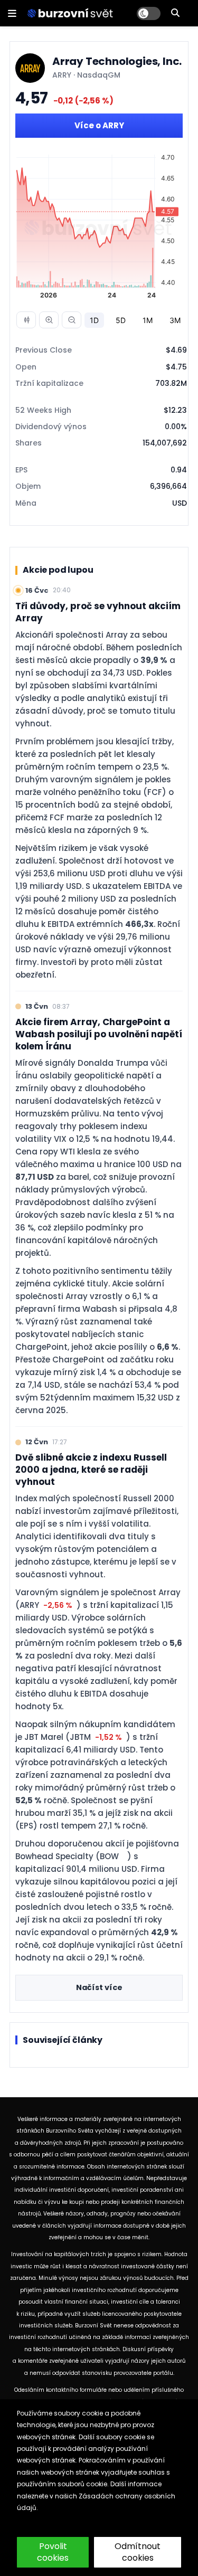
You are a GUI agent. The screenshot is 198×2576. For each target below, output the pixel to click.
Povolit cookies (53, 2552)
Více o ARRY (99, 125)
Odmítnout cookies (138, 2552)
